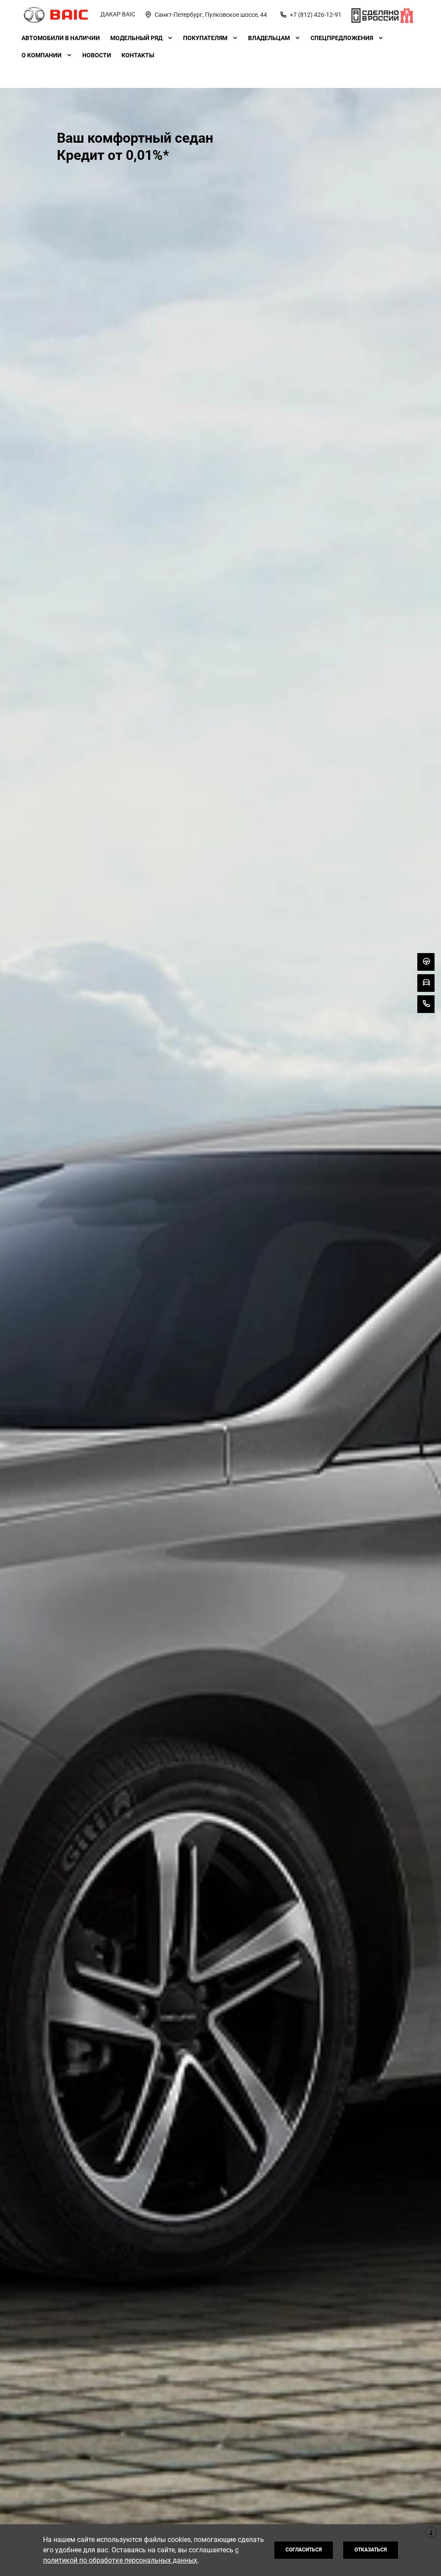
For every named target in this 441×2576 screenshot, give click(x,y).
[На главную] (56, 15)
